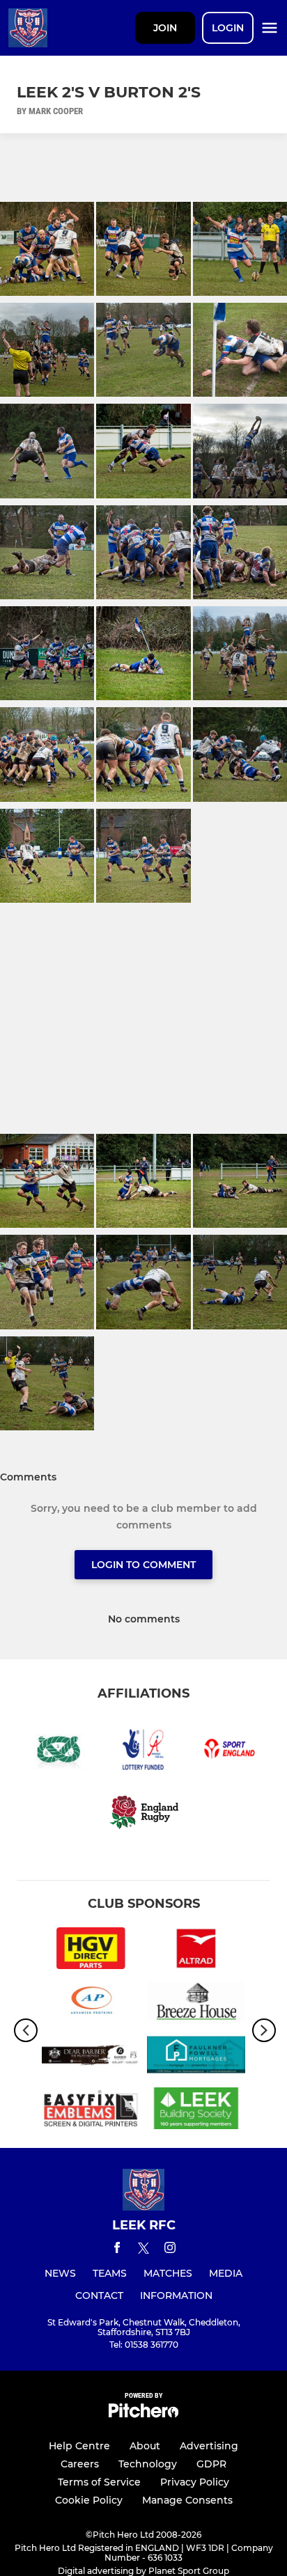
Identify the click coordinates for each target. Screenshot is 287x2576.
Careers (80, 2464)
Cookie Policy (89, 2500)
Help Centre (79, 2446)
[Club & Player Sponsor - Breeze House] (196, 2004)
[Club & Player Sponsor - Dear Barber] (91, 2057)
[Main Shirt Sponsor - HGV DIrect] (91, 1951)
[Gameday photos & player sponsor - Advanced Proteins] (91, 2004)
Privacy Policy (195, 2482)
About (145, 2446)
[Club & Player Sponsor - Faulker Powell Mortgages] (196, 2057)
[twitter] (143, 2250)
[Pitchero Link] (143, 2414)
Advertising (209, 2446)
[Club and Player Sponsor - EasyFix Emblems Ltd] (91, 2111)
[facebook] (117, 2250)
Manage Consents (187, 2500)
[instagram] (170, 2250)
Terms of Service (99, 2482)
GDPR (211, 2464)
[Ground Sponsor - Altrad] (196, 1951)
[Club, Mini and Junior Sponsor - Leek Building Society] (196, 2111)
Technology (148, 2464)
